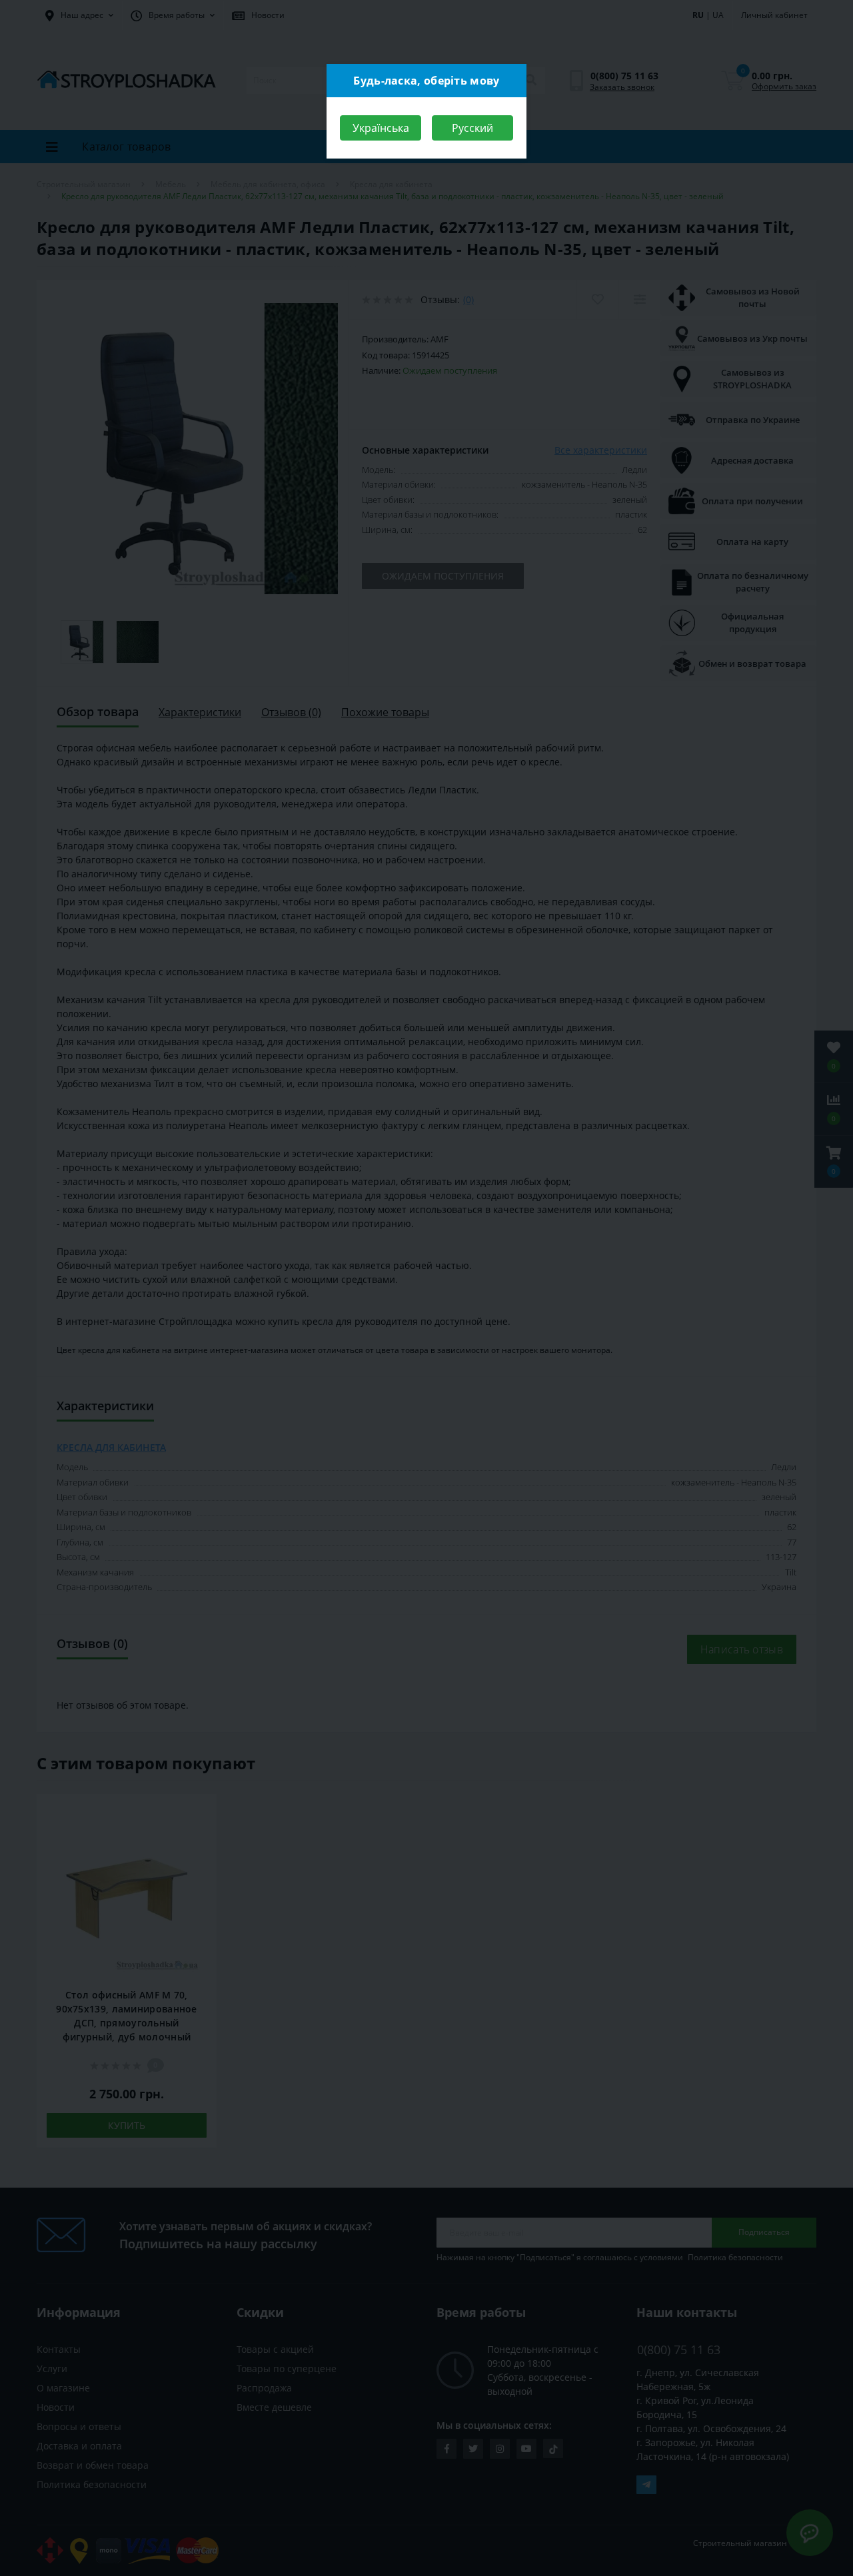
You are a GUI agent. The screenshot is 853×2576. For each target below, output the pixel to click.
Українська (381, 128)
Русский (472, 128)
